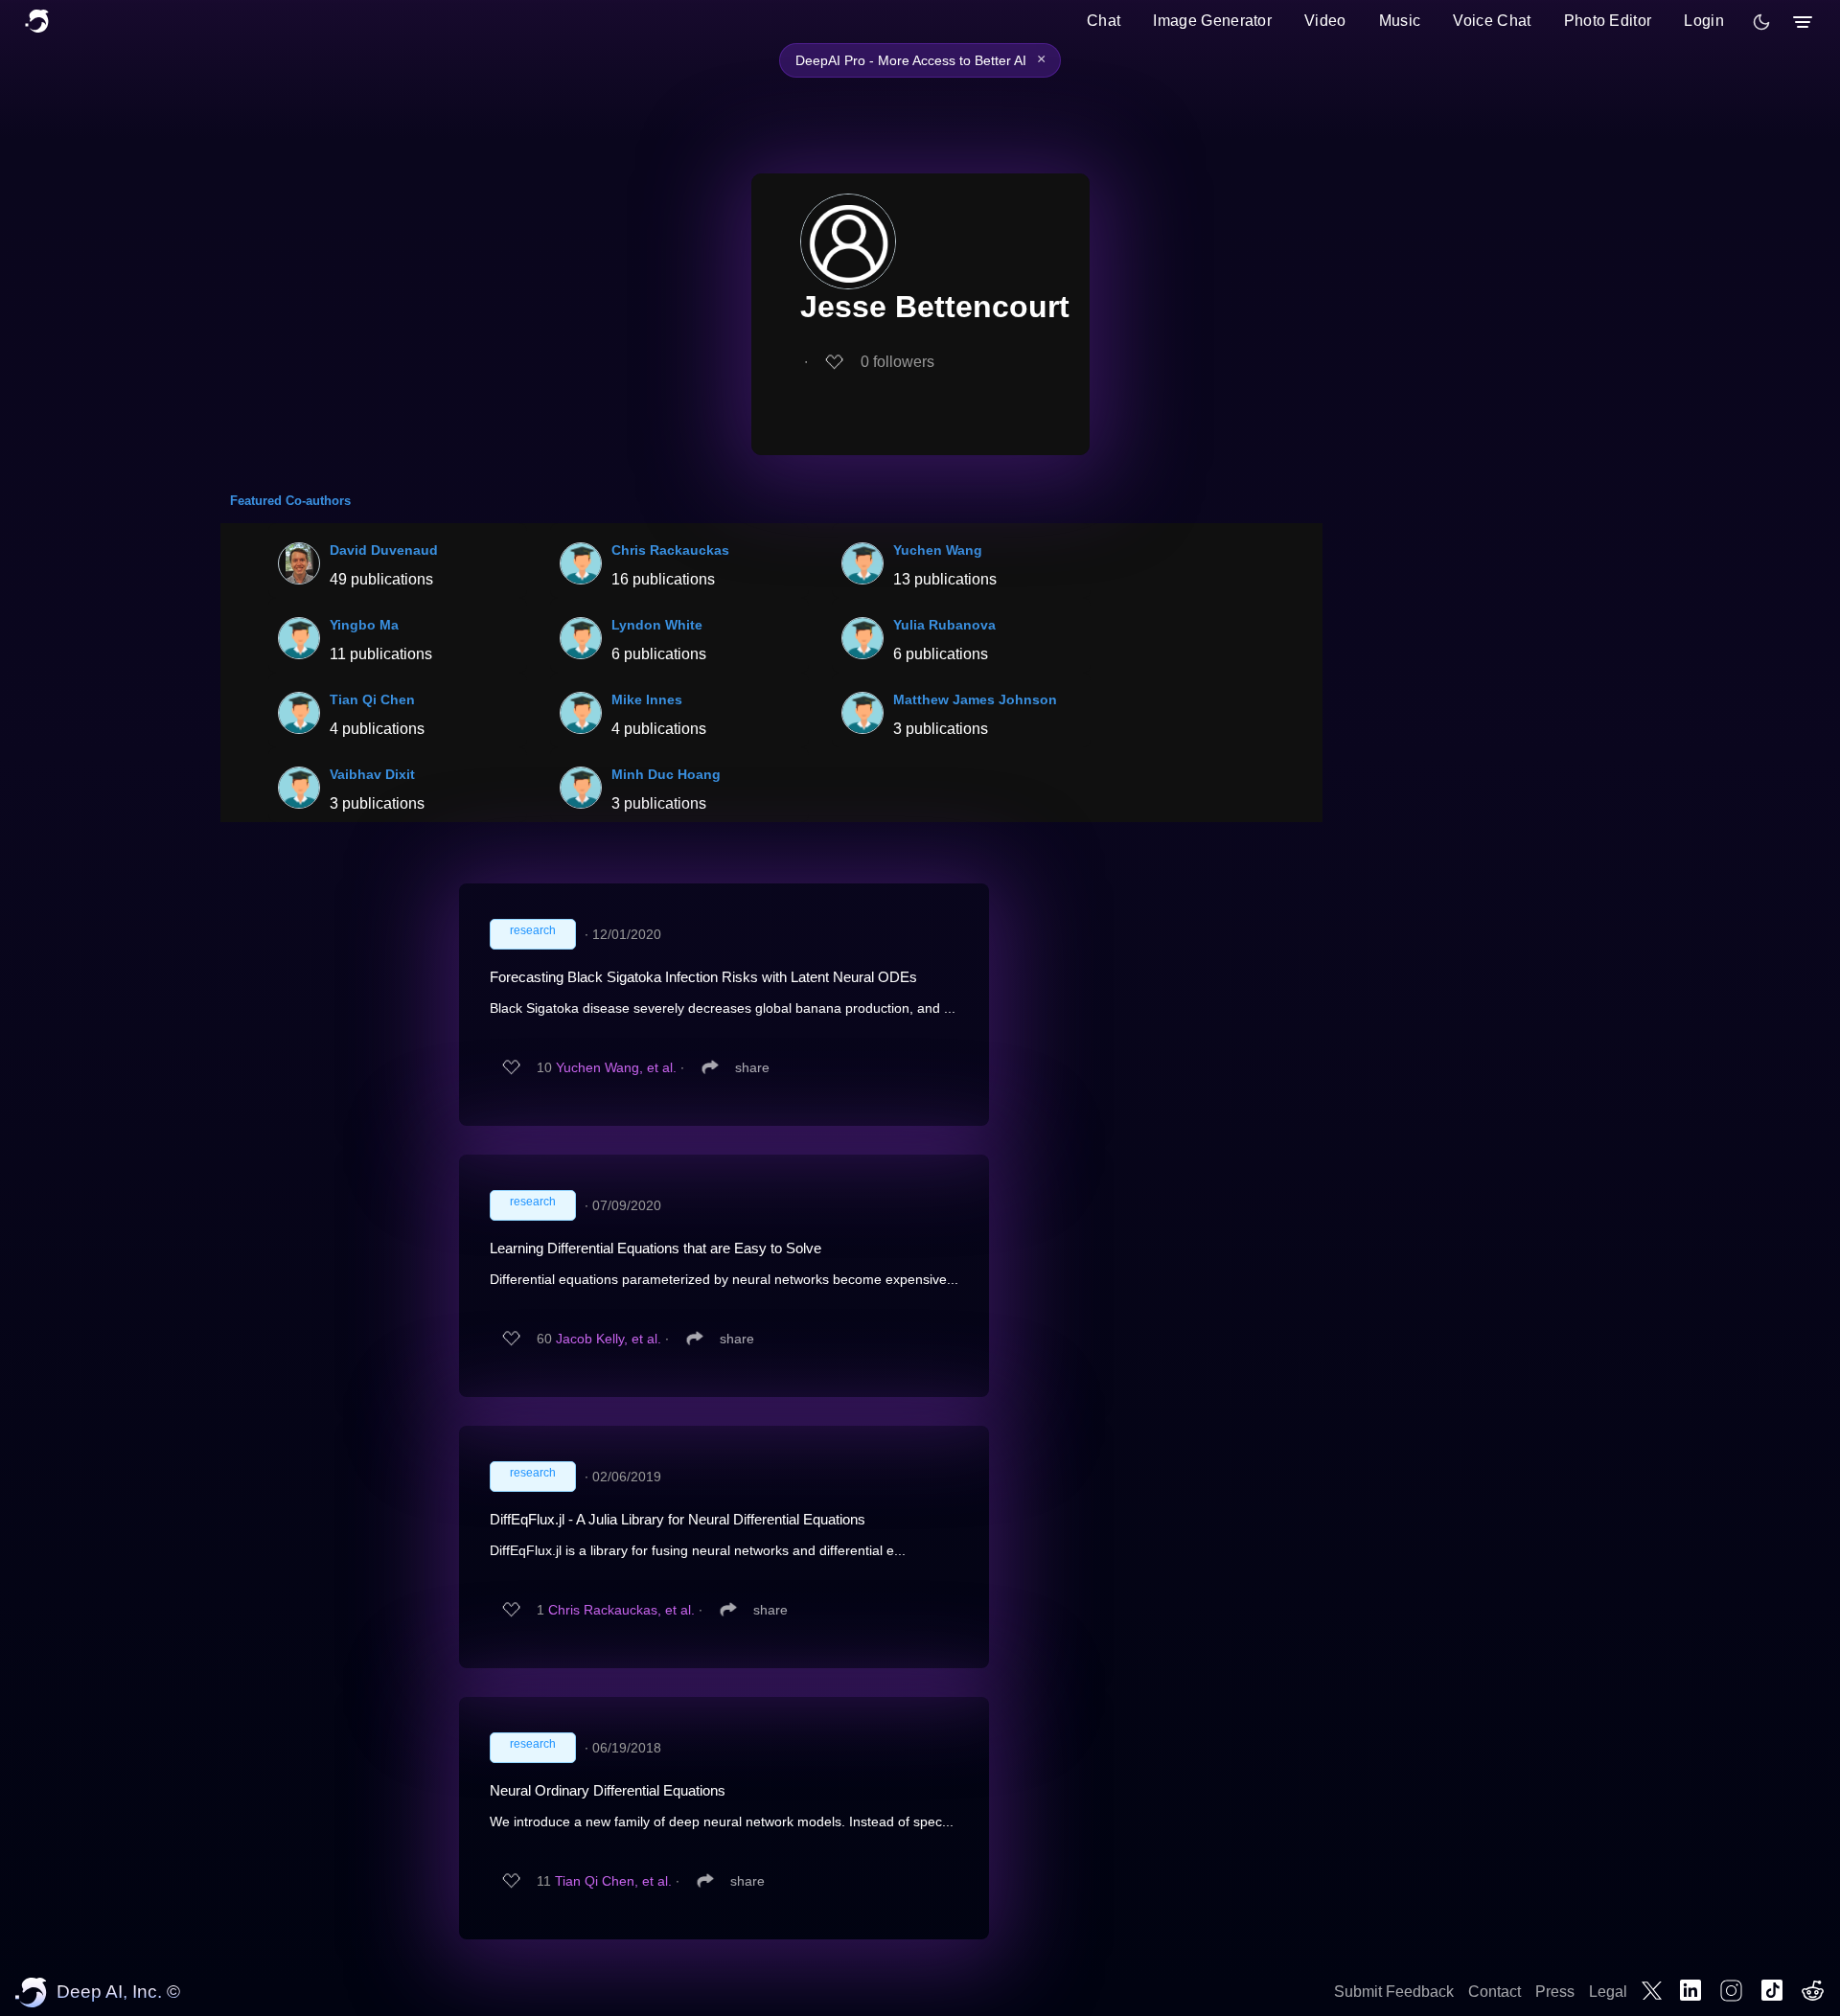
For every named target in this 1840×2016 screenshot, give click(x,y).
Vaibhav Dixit (372, 774)
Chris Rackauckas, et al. (621, 1610)
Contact (1495, 1992)
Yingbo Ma (364, 625)
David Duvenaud (384, 550)
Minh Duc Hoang (666, 774)
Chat (1104, 21)
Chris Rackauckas (670, 550)
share (752, 1067)
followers (897, 362)
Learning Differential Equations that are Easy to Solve (655, 1248)
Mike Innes (647, 699)
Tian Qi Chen (372, 699)
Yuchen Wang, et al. (616, 1067)
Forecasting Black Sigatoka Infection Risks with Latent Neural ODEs (703, 977)
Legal (1608, 1992)
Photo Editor (1608, 21)
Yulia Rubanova (944, 625)
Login (1704, 21)
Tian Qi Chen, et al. (613, 1881)
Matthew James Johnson (975, 699)
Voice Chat (1492, 21)
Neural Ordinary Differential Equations (608, 1790)
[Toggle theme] (1761, 22)
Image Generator (1212, 21)
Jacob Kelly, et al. (609, 1339)
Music (1400, 21)
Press (1555, 1992)
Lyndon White (657, 625)
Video (1325, 21)
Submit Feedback (1394, 1992)
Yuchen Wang (938, 550)
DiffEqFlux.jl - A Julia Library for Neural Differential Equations (678, 1519)
